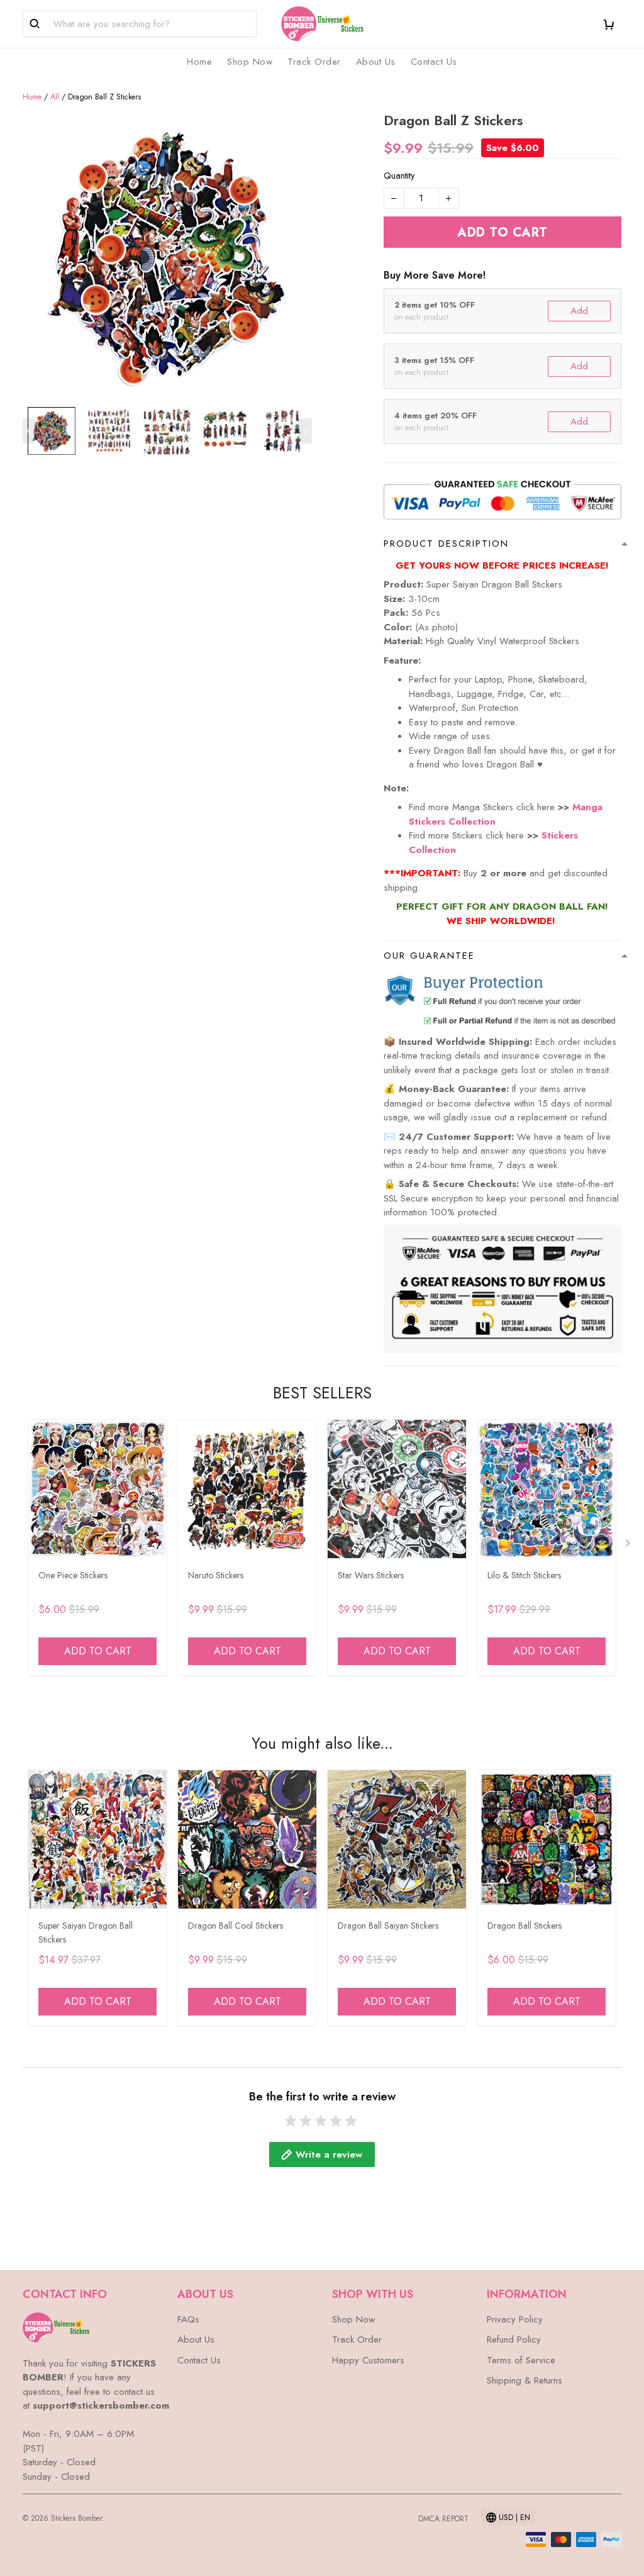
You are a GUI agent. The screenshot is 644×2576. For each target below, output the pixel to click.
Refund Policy (514, 2339)
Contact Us (434, 62)
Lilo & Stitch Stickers (524, 1575)
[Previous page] (29, 431)
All (55, 97)
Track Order (314, 62)
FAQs (188, 2319)
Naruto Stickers (216, 1575)
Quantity (399, 176)
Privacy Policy (515, 2319)
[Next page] (306, 431)
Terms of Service (521, 2360)
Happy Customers (368, 2360)
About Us (376, 62)
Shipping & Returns (525, 2380)
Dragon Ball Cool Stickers (236, 1926)
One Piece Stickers (73, 1575)
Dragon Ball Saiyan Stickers (388, 1926)
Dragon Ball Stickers (525, 1926)
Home (199, 62)
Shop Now (250, 62)
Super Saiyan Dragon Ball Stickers (86, 1932)
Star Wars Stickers (371, 1575)
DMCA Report (443, 2519)
